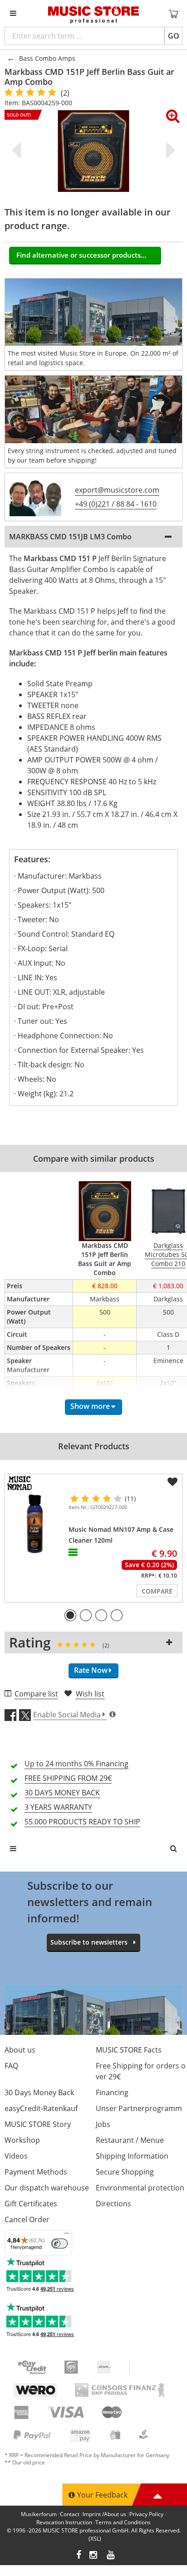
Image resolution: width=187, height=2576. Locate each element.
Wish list (90, 1694)
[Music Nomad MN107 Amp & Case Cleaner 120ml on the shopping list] (172, 1482)
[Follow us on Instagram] (94, 2556)
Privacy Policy (146, 2514)
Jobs (103, 2124)
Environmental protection (140, 2188)
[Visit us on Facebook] (79, 2556)
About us (20, 2050)
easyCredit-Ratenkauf (41, 2108)
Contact (70, 2514)
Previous (18, 150)
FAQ (11, 2066)
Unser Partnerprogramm (139, 2108)
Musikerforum (39, 2514)
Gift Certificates (31, 2204)
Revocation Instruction (64, 2522)
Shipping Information (132, 2156)
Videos (16, 2156)
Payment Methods (36, 2172)
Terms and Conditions (123, 2522)
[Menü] (67, 2235)
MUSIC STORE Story (38, 2124)
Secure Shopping (125, 2172)
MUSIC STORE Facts (129, 2050)
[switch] (59, 2244)
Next (169, 150)
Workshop (22, 2140)
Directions (113, 2204)
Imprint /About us (104, 2514)
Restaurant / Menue (130, 2140)
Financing (112, 2092)
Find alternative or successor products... (81, 255)
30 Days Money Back (39, 2092)
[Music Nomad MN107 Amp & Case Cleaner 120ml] (35, 1524)
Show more (90, 1406)
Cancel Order (27, 2219)
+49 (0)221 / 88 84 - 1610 (116, 504)
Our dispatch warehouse (47, 2188)
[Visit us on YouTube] (111, 2556)
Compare (157, 1591)
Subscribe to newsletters (89, 1942)
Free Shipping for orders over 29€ (141, 2071)
